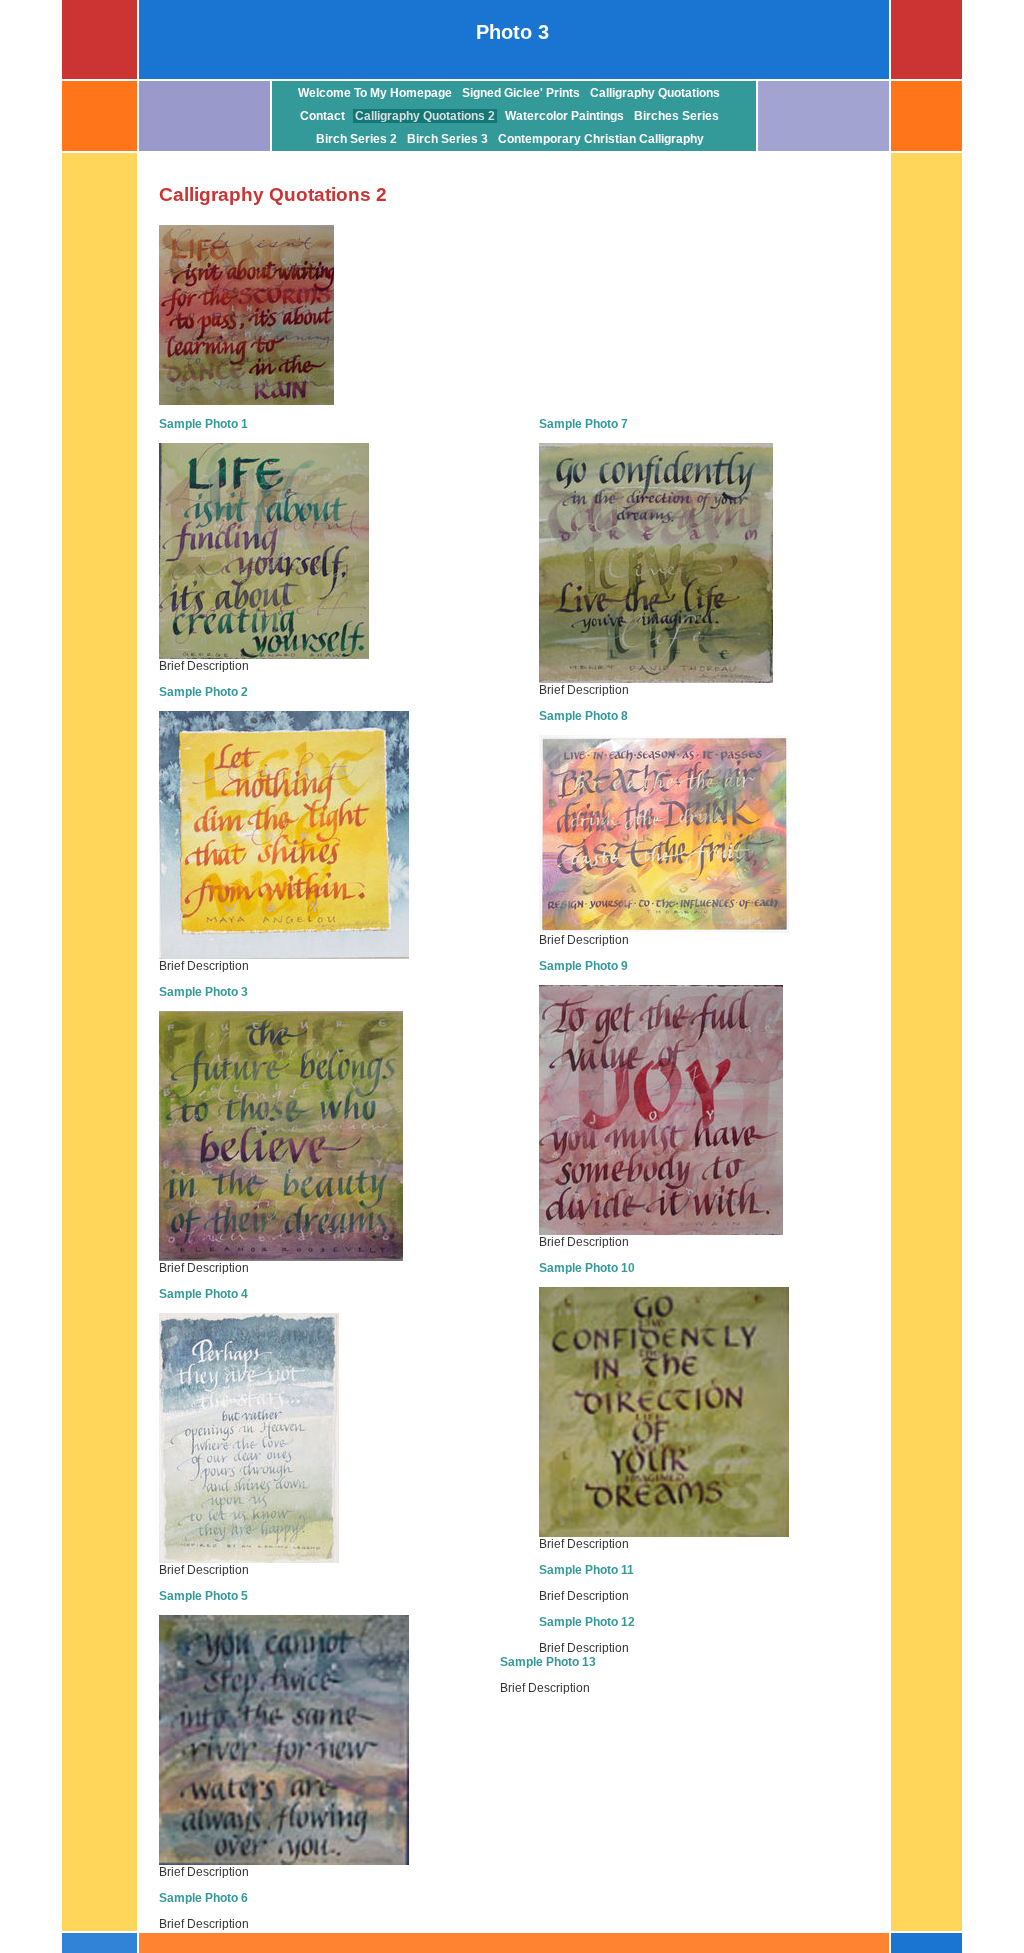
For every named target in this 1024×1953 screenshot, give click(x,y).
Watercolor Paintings (564, 116)
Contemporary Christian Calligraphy (601, 139)
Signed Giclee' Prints (521, 93)
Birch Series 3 (447, 139)
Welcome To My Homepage (375, 93)
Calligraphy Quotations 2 (425, 116)
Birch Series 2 (356, 139)
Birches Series (676, 116)
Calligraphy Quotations (655, 93)
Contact (322, 116)
